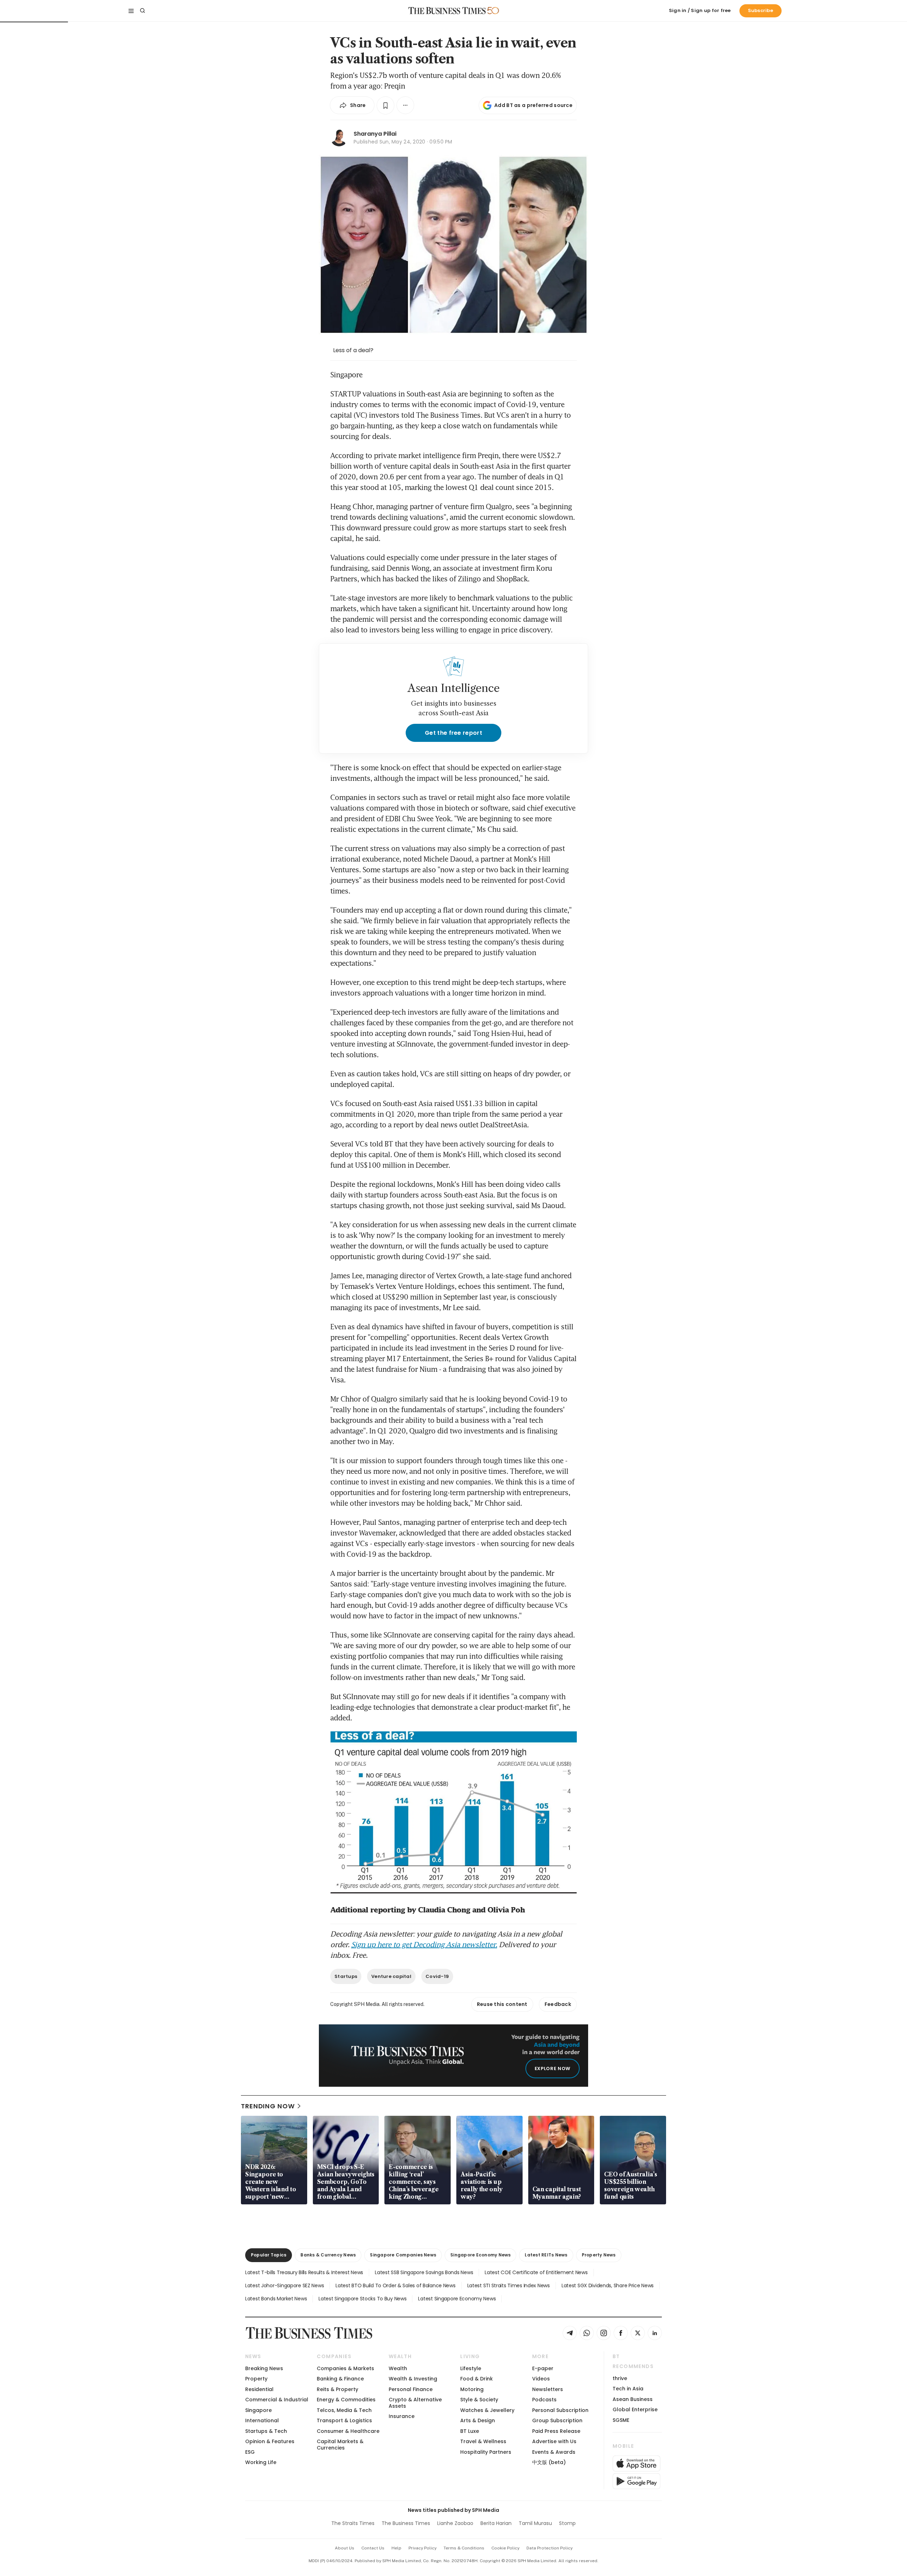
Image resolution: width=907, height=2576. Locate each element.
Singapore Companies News (403, 2255)
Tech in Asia (628, 2389)
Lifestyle (471, 2368)
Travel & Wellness (483, 2441)
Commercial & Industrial (277, 2400)
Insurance (402, 2416)
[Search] (142, 11)
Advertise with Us (554, 2441)
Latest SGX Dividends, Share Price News (608, 2285)
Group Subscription (557, 2420)
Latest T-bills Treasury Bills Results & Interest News (304, 2272)
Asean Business (633, 2399)
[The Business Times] (447, 11)
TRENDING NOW (268, 2106)
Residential (259, 2389)
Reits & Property (337, 2389)
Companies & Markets (345, 2368)
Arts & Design (478, 2420)
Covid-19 (437, 1976)
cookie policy (505, 2548)
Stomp (567, 2523)
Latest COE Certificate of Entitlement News (536, 2272)
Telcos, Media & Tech (344, 2410)
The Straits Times (353, 2523)
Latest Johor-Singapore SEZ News (285, 2285)
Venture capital (391, 1976)
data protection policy (550, 2548)
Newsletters (548, 2389)
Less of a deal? (353, 350)
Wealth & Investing (413, 2379)
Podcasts (544, 2400)
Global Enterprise (635, 2409)
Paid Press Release (556, 2431)
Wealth (398, 2368)
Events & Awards (554, 2452)
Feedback (558, 2004)
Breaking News (264, 2368)
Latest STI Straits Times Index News (509, 2285)
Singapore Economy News (480, 2255)
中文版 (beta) (549, 2462)
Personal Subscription (560, 2410)
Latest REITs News (546, 2255)
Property (256, 2379)
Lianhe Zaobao (455, 2523)
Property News (599, 2255)
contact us (373, 2548)
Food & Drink (477, 2379)
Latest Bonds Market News (276, 2299)
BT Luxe (470, 2431)
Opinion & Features (270, 2441)
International (262, 2420)
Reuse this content (502, 2004)
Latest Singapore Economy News (457, 2299)
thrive (620, 2378)
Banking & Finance (340, 2379)
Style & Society (479, 2400)
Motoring (472, 2389)
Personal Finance (411, 2389)
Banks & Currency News (328, 2255)
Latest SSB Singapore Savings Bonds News (424, 2272)
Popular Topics (269, 2255)
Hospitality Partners (486, 2452)
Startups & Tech (266, 2431)
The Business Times (406, 2523)
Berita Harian (496, 2523)
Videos (541, 2379)
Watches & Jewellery (487, 2410)
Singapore (258, 2410)
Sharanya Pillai (375, 134)
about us (345, 2548)
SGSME (621, 2420)
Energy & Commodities (346, 2400)
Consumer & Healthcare (348, 2431)
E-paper (543, 2368)
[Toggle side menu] (131, 11)
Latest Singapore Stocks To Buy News (362, 2299)
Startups (346, 1976)
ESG (250, 2452)
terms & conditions (464, 2548)
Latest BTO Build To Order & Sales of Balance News (395, 2285)
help (396, 2548)
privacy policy (422, 2548)
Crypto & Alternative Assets (415, 2403)
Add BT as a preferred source (533, 105)
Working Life (261, 2462)
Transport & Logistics (344, 2420)
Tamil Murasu (535, 2523)
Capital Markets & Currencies (340, 2444)
